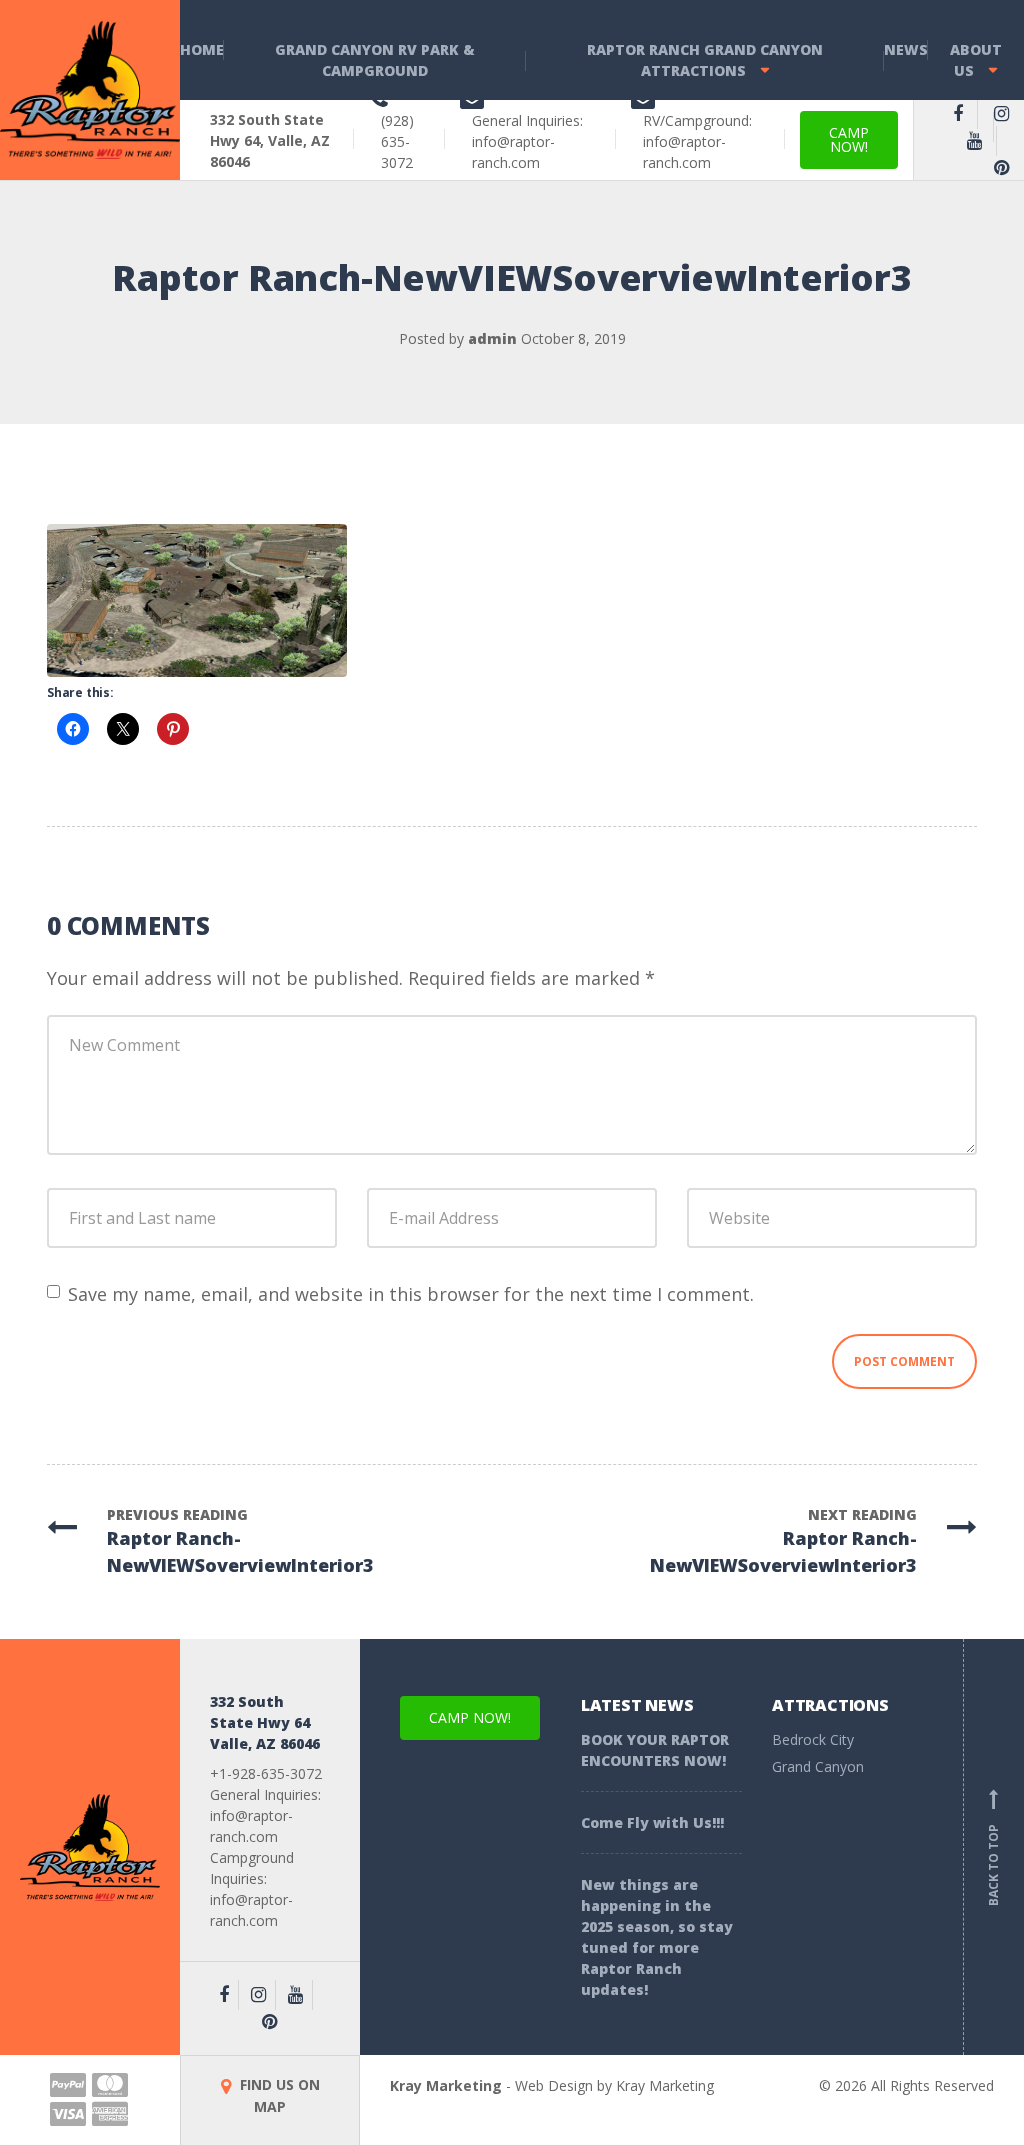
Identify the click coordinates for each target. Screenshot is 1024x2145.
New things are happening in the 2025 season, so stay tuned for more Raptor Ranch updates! (657, 1937)
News (906, 49)
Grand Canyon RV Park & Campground (375, 60)
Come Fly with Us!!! (652, 1822)
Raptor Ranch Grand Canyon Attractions (705, 60)
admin (492, 338)
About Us (976, 60)
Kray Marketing (446, 2085)
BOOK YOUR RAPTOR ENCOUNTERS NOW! (655, 1750)
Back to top (993, 1850)
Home (202, 49)
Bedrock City (813, 1739)
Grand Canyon (818, 1766)
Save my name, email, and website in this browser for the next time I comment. (411, 1294)
